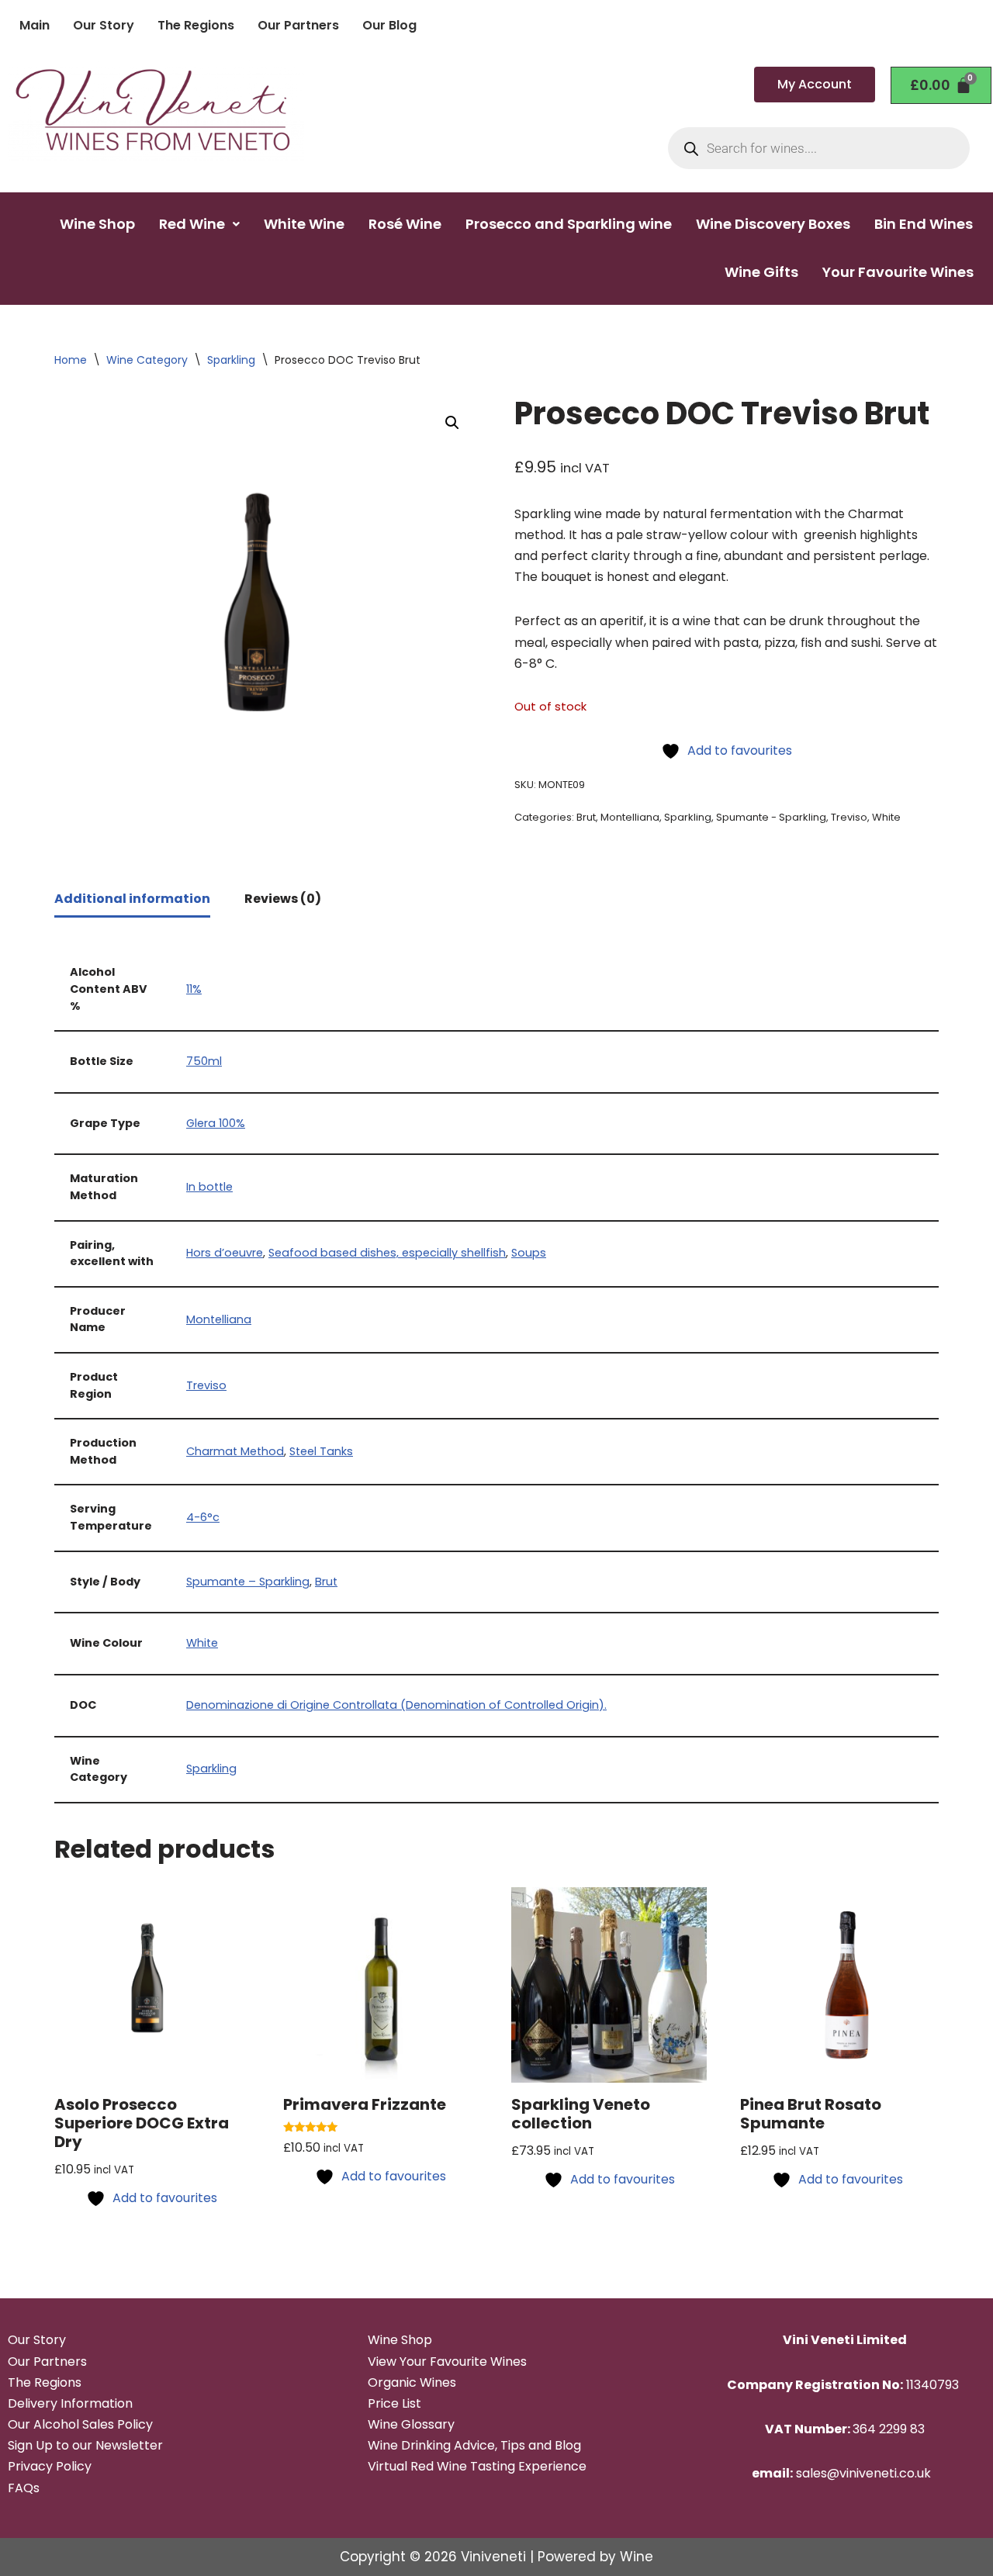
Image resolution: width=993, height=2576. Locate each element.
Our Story (104, 25)
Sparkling (231, 360)
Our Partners (298, 25)
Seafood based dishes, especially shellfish (387, 1253)
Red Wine (192, 224)
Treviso (849, 817)
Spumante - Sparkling (771, 817)
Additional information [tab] (132, 899)
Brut (586, 817)
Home (71, 360)
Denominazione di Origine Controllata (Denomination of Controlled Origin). (396, 1705)
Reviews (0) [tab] (283, 899)
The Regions (196, 25)
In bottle (209, 1187)
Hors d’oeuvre (225, 1253)
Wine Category (147, 360)
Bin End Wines (924, 224)
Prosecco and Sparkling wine (569, 224)
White (886, 817)
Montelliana (630, 817)
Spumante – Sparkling (248, 1582)
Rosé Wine (405, 224)
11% (194, 989)
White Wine (304, 224)
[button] (199, 224)
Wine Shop (97, 224)
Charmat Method (235, 1451)
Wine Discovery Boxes (773, 224)
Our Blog (389, 25)
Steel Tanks (321, 1451)
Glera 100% (216, 1123)
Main (35, 25)
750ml (204, 1061)
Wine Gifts (761, 272)
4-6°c (203, 1517)
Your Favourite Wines (898, 272)
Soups (529, 1253)
